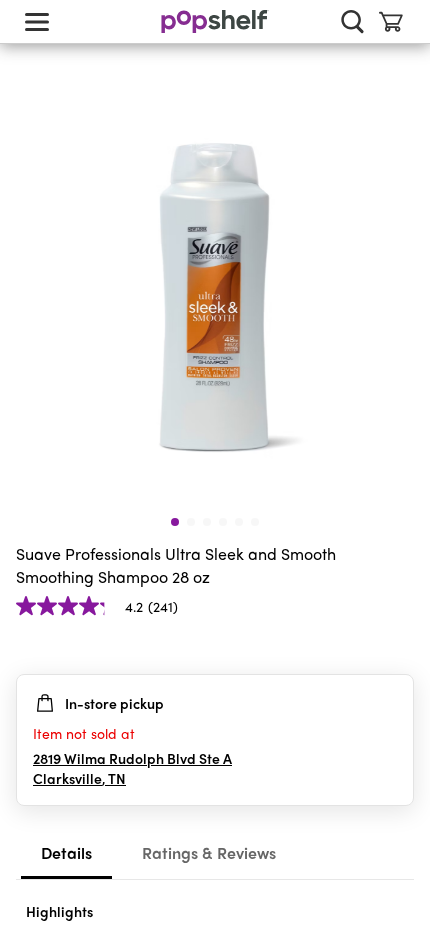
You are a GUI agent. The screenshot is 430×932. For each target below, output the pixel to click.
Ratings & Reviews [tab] (209, 852)
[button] (398, 646)
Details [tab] (66, 852)
